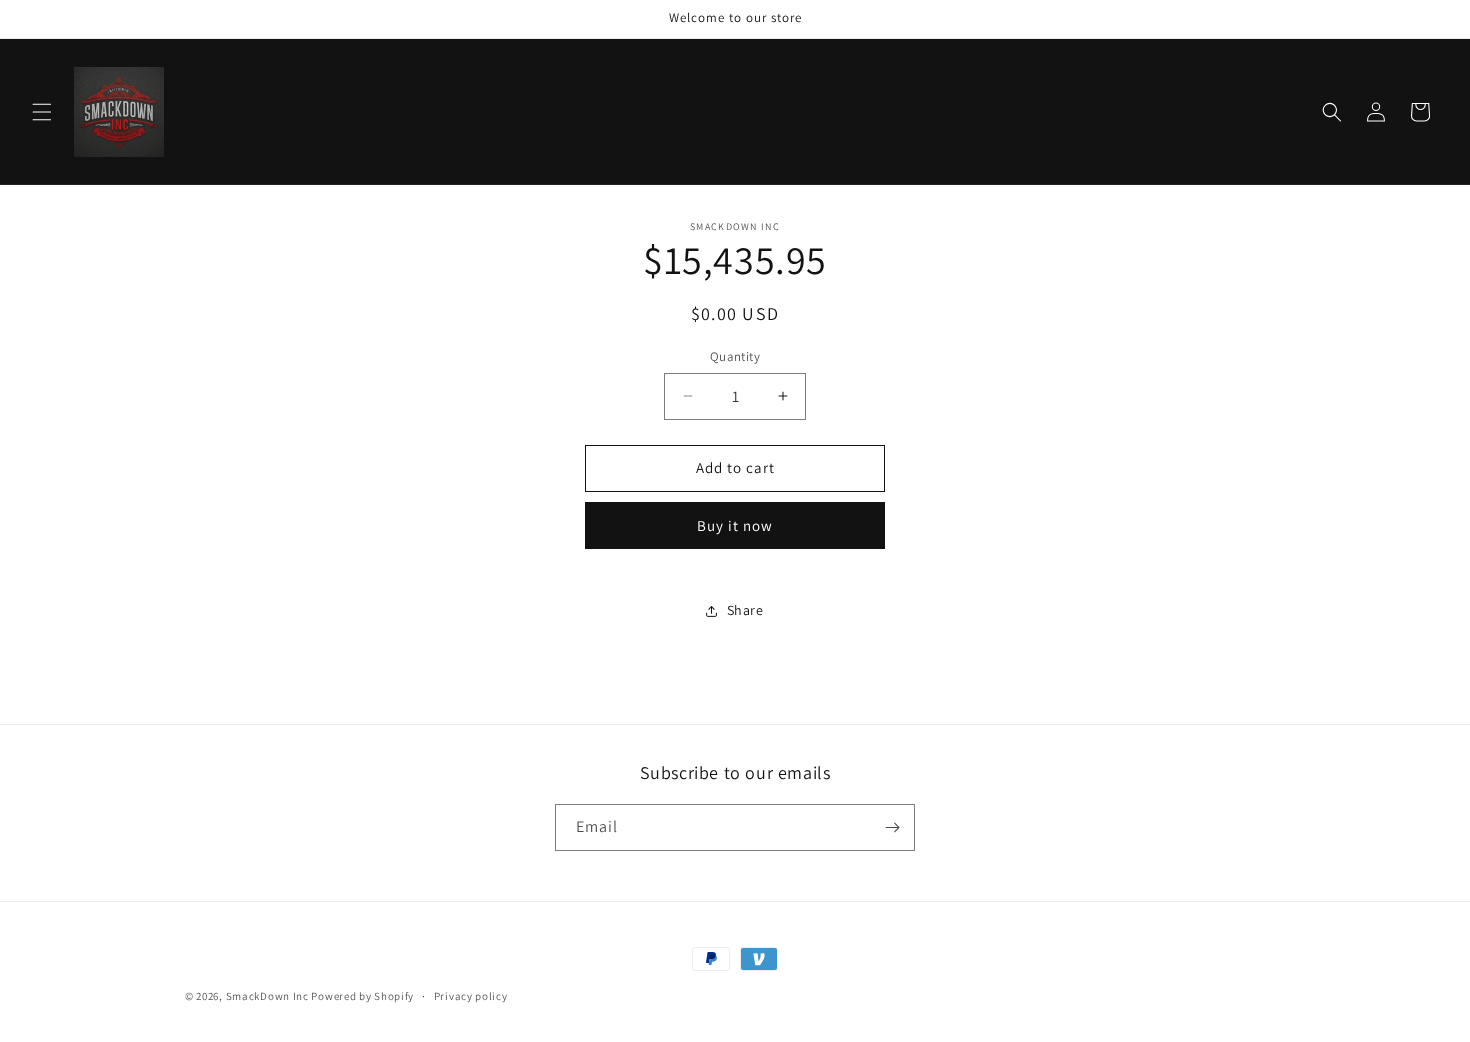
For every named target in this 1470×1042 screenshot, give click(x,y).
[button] (42, 112)
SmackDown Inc (267, 996)
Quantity (735, 356)
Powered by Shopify (362, 996)
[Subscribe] (892, 827)
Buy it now (735, 525)
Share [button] (745, 610)
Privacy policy (471, 996)
